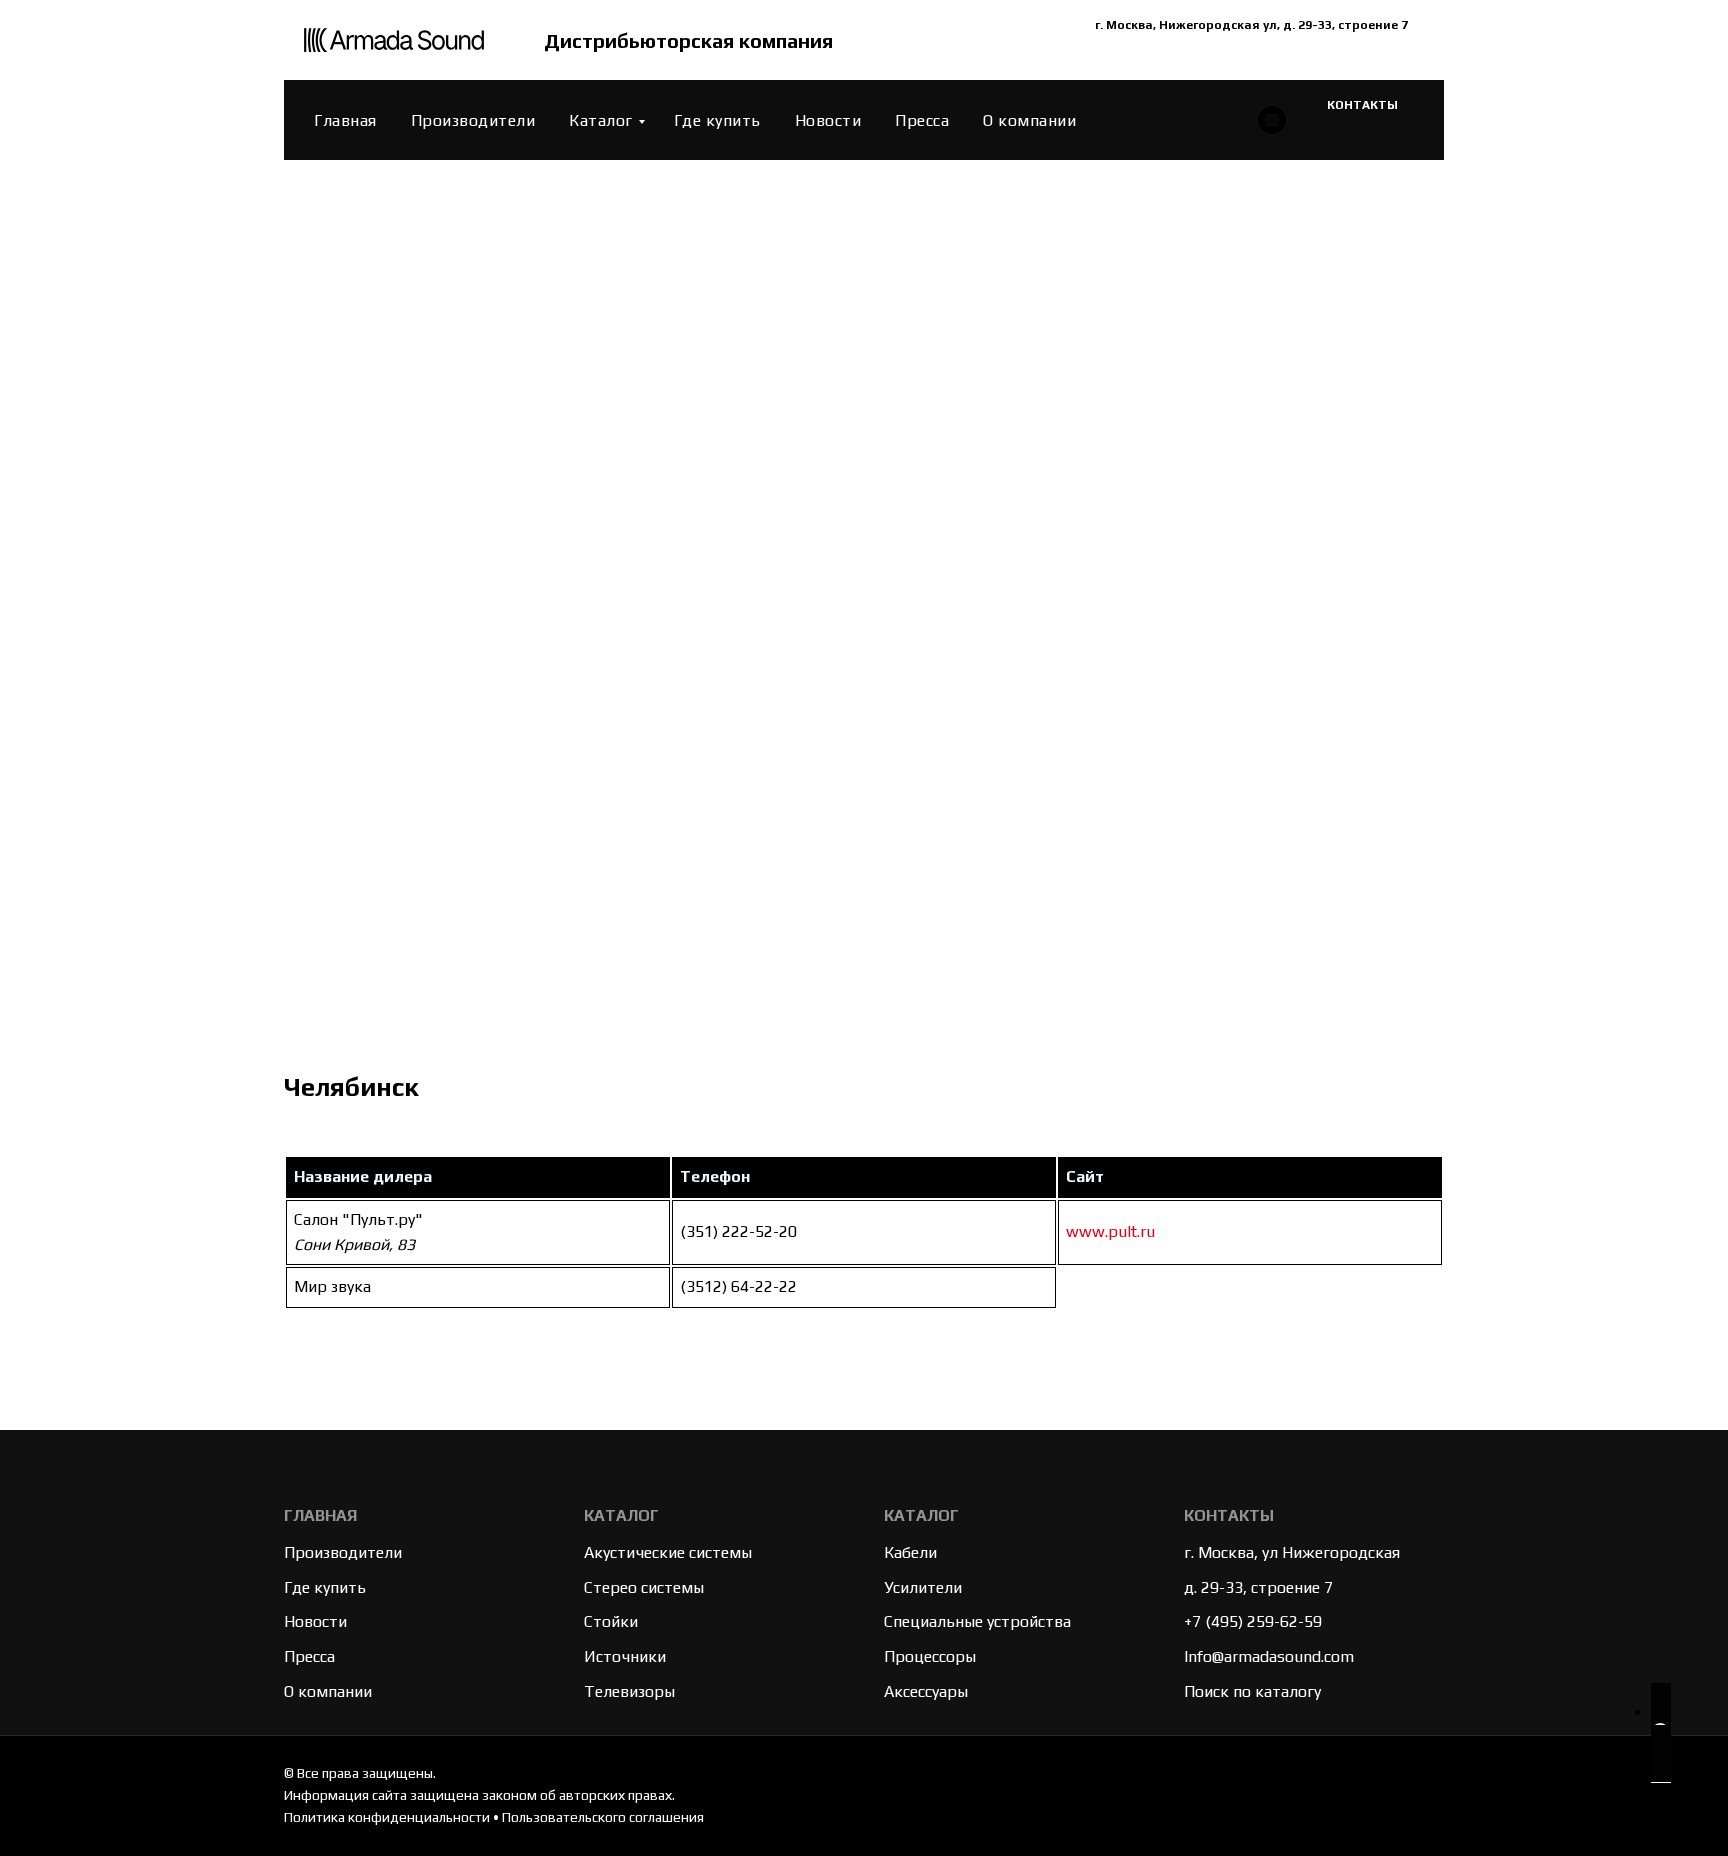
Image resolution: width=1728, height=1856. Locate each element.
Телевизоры (629, 1691)
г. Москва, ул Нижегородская (1292, 1552)
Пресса (922, 120)
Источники (625, 1656)
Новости (828, 120)
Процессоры (930, 1656)
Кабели (910, 1552)
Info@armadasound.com (1269, 1656)
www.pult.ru (1110, 1231)
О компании (1029, 120)
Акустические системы (668, 1552)
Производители (473, 120)
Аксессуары (926, 1691)
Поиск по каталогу (1252, 1691)
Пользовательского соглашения (603, 1817)
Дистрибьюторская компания (688, 40)
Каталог (601, 120)
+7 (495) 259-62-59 (1253, 1621)
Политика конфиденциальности (387, 1817)
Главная (345, 120)
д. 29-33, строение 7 (1258, 1587)
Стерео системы (644, 1587)
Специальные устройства (977, 1621)
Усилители (923, 1587)
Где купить (717, 120)
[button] (1661, 1733)
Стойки (611, 1621)
